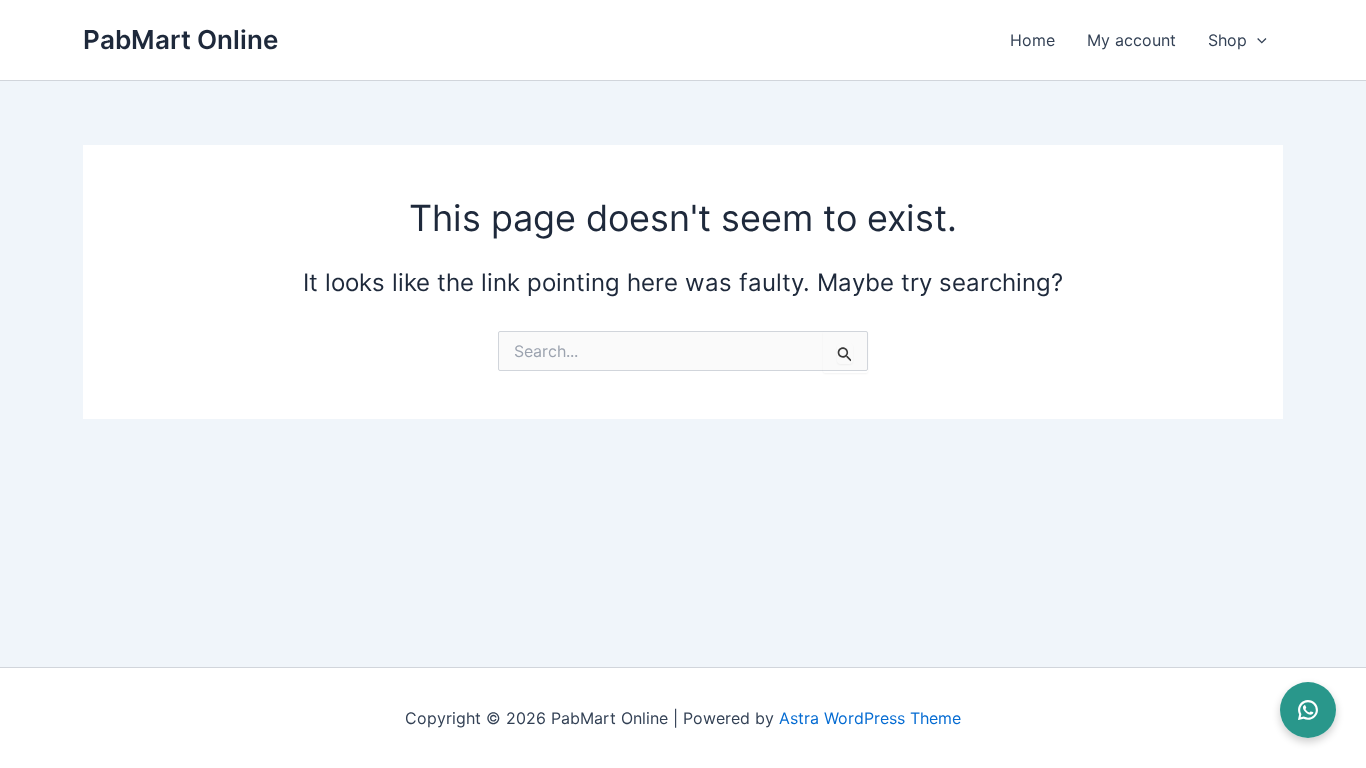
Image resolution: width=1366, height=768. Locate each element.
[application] (1257, 40)
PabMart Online (180, 39)
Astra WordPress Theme (870, 718)
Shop (1227, 40)
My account (1131, 40)
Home (1032, 40)
